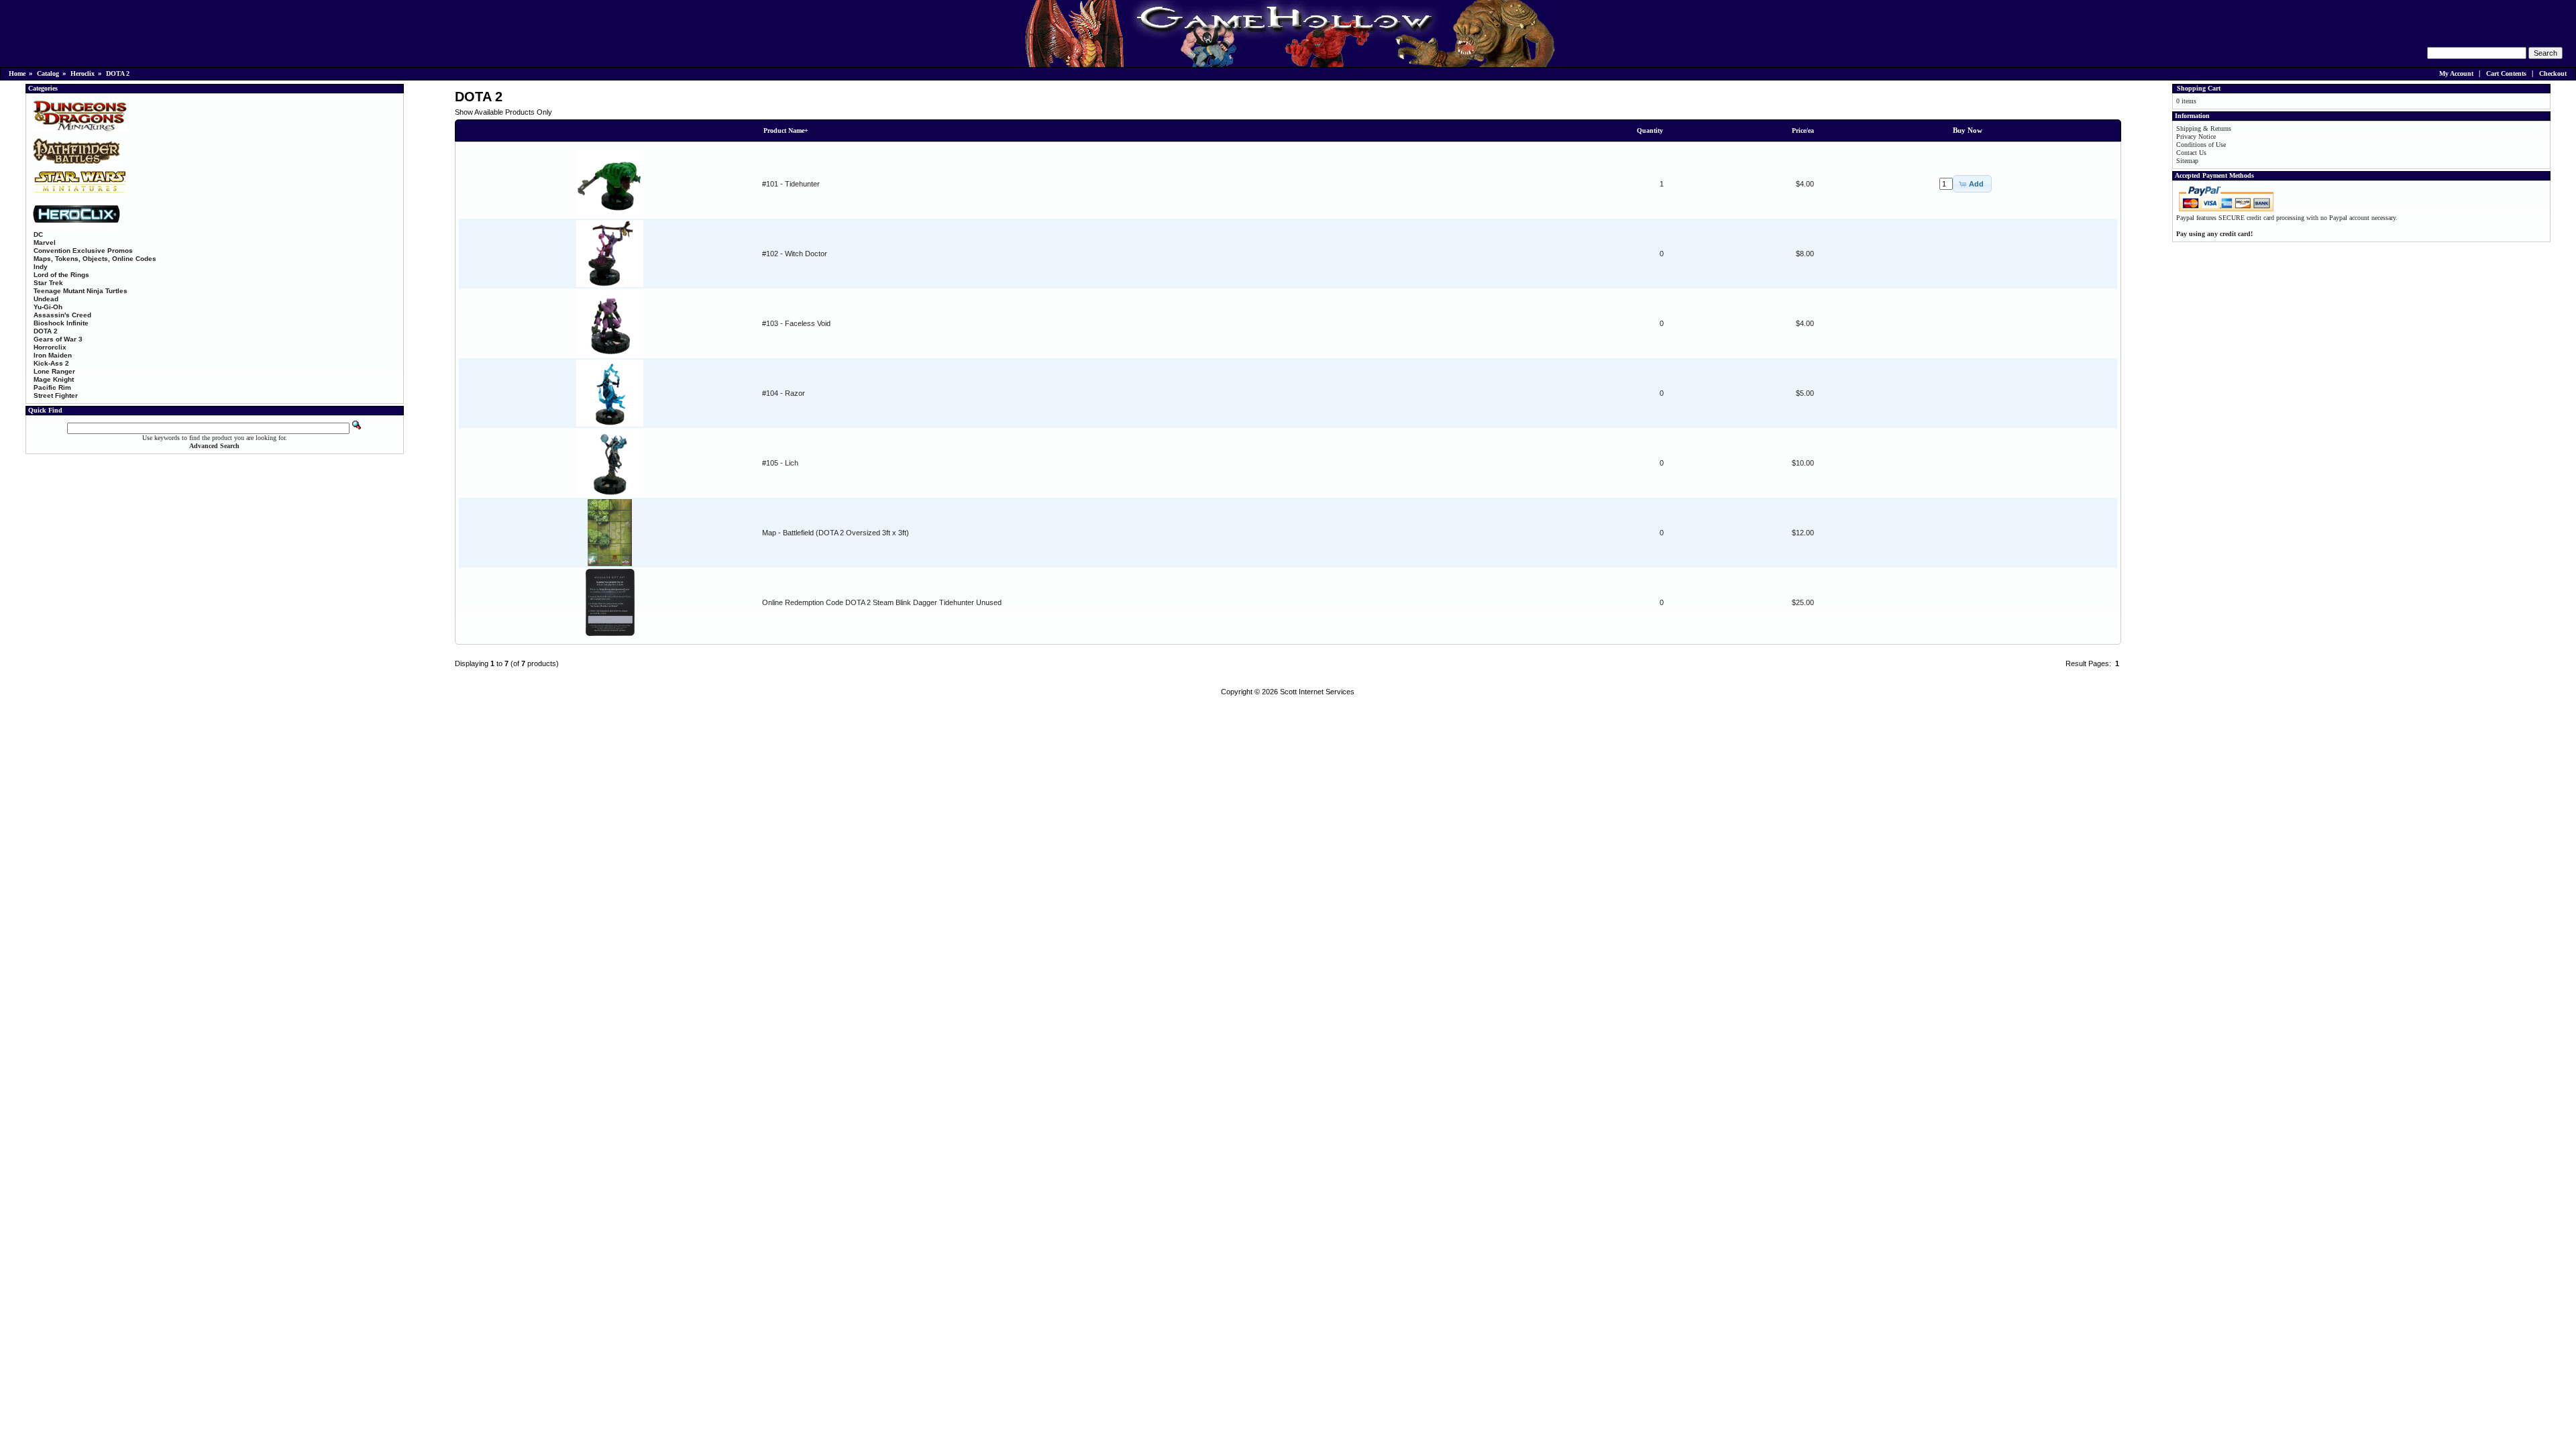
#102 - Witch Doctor (795, 254)
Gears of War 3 (58, 339)
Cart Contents (2506, 73)
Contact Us (2191, 153)
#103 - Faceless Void (796, 323)
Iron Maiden (53, 355)
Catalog (48, 73)
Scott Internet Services (1317, 692)
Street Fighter (56, 395)
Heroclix (83, 73)
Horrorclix (50, 347)
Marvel (45, 243)
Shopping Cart (2199, 88)
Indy (41, 267)
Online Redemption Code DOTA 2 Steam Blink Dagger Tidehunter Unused (882, 602)
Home (17, 73)
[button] (1972, 184)
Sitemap (2187, 161)
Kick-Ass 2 (51, 363)
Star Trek (48, 283)
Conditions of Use (2201, 145)
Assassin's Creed (62, 315)
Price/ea (1803, 130)
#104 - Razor (784, 393)
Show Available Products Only (503, 112)
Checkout (2553, 73)
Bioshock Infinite (61, 323)
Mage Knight (54, 379)
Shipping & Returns (2204, 128)
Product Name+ (786, 130)
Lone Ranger (54, 371)
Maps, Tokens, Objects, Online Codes (95, 259)
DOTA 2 (118, 73)
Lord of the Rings (61, 275)
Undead (46, 299)
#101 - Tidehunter (791, 184)
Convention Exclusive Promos (83, 251)
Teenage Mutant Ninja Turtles (80, 291)
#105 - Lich (780, 463)
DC (38, 234)
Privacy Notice (2196, 137)
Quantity (1650, 130)
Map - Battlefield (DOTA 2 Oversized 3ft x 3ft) (836, 533)
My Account (2456, 73)
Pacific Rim (52, 387)
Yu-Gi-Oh (48, 307)
